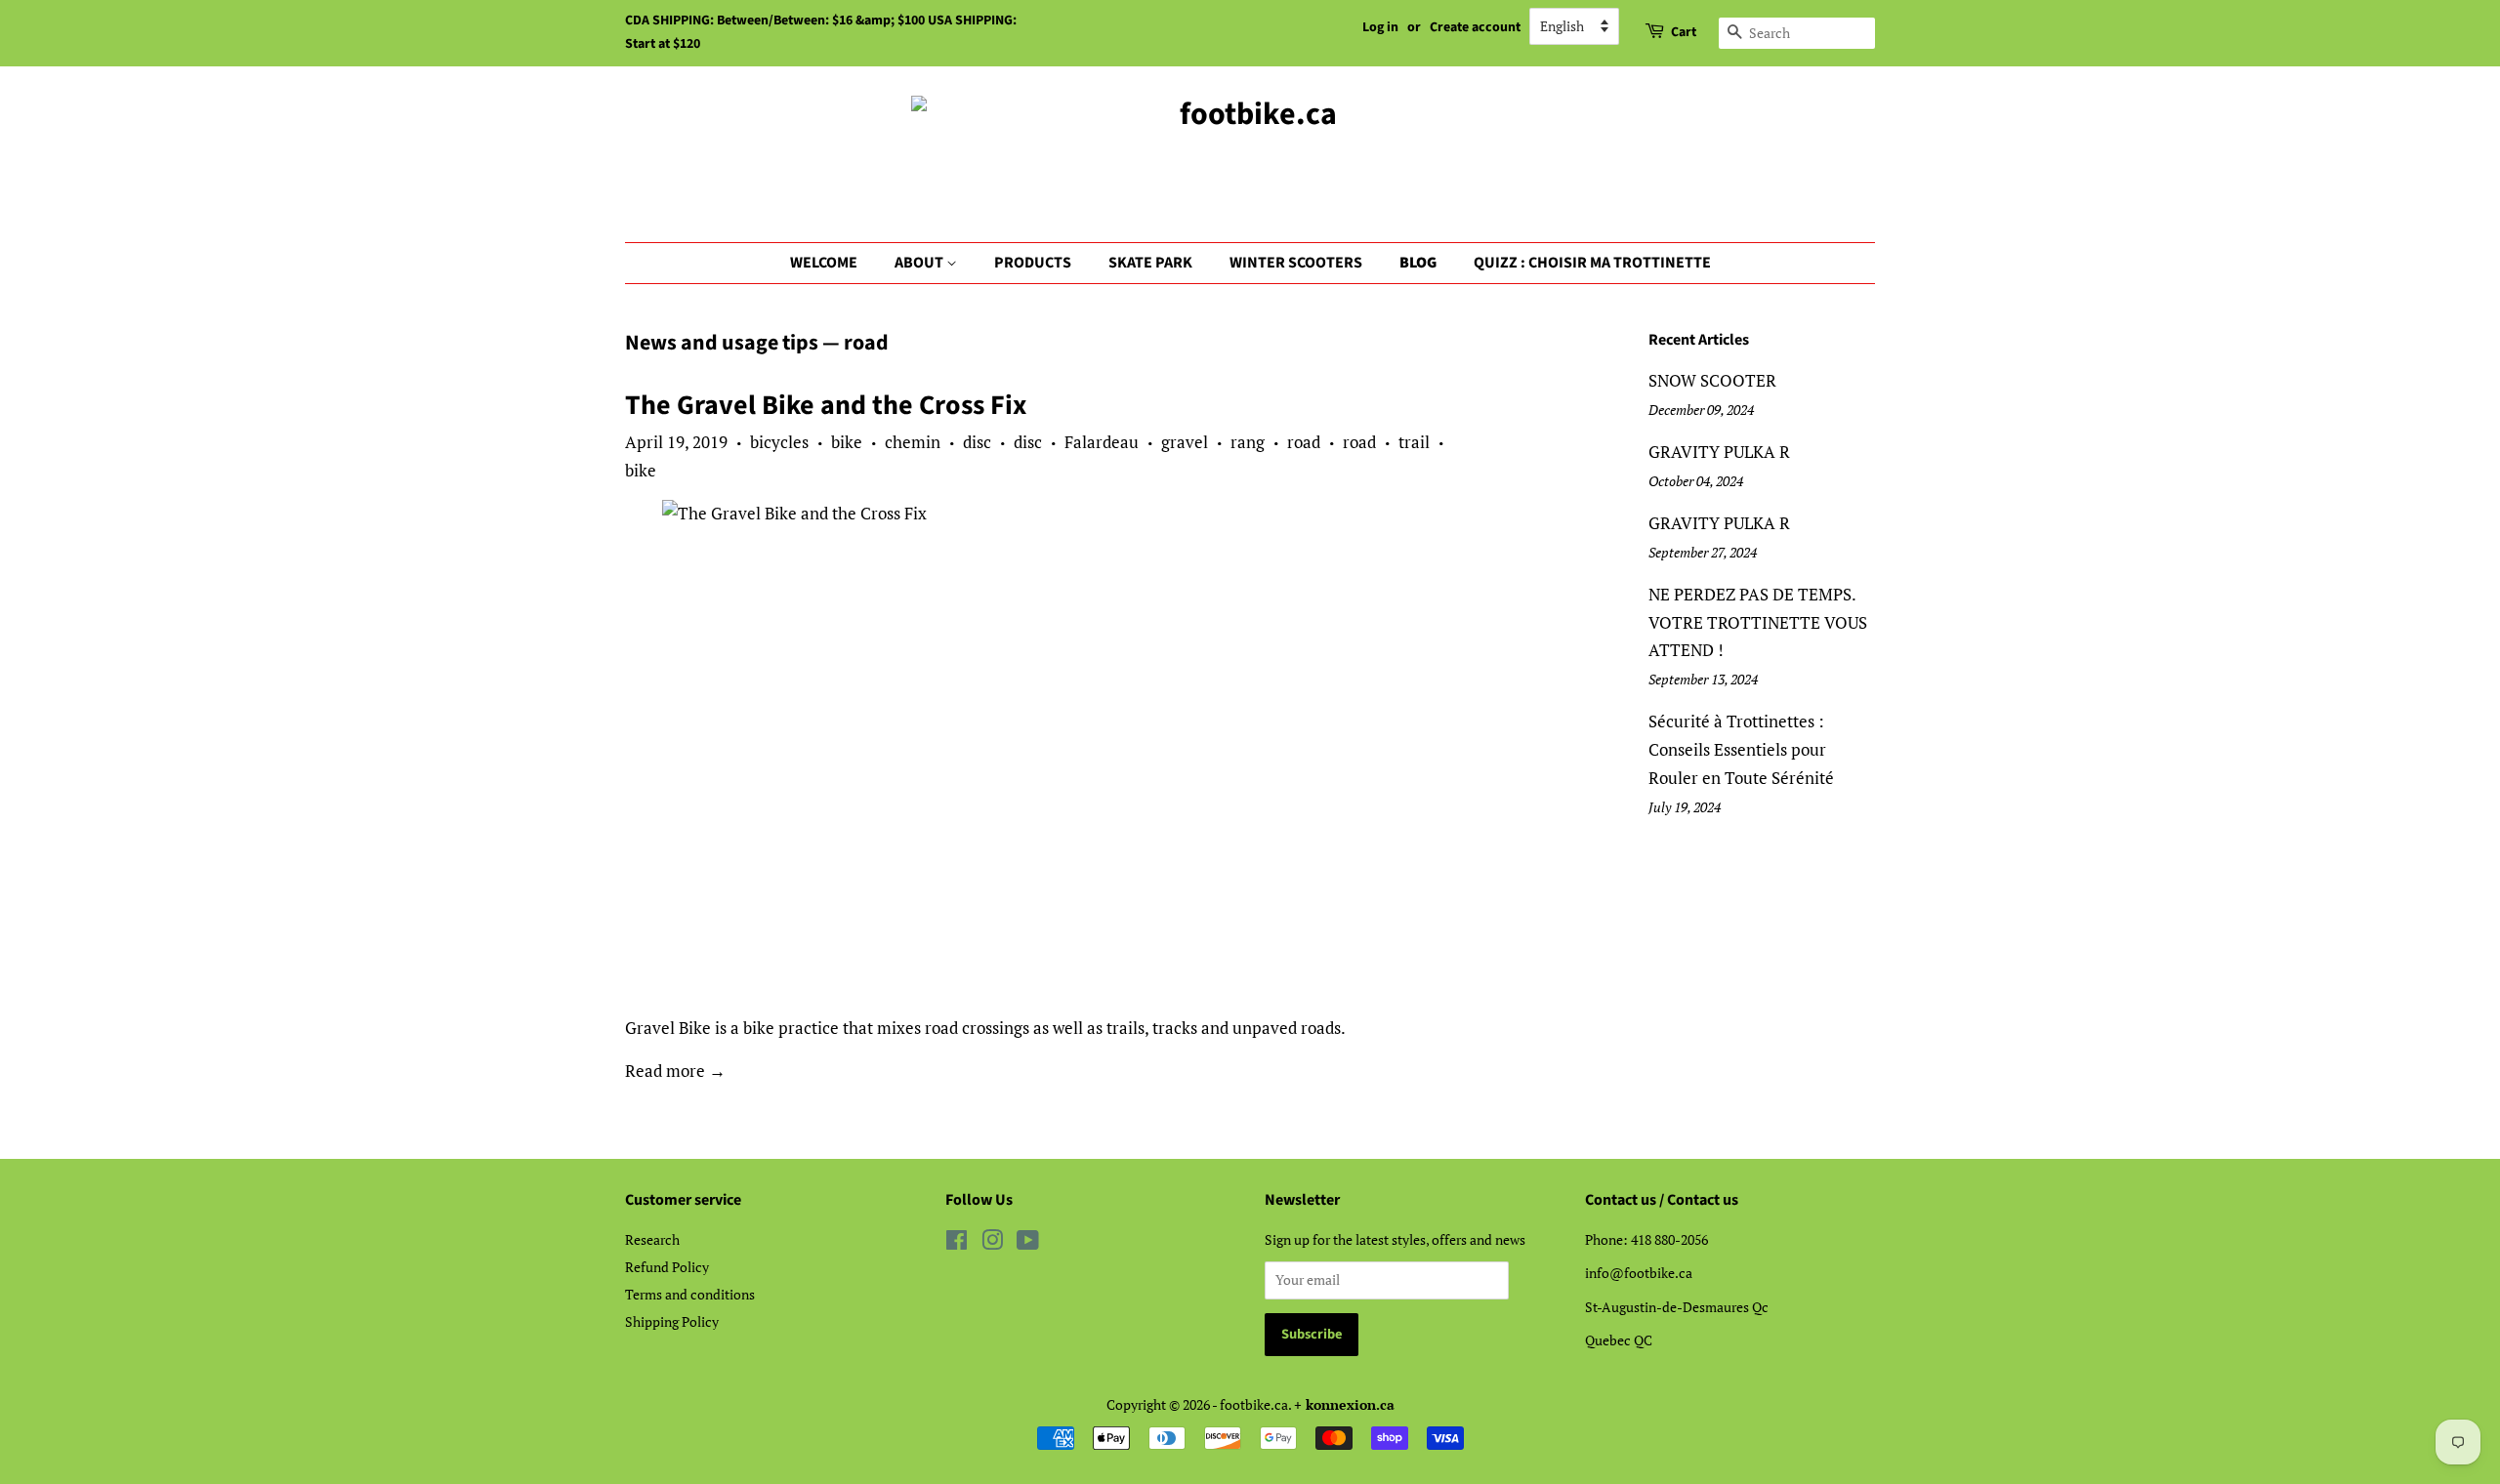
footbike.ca (1254, 1404)
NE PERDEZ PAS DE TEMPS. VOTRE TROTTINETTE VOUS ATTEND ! (1758, 622)
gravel (1185, 442)
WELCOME (824, 263)
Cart (1684, 32)
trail (1414, 442)
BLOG (1418, 263)
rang (1248, 442)
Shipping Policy (672, 1321)
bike (847, 442)
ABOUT (920, 263)
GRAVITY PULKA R (1719, 452)
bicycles (779, 442)
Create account (1475, 27)
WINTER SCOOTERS (1296, 263)
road (1304, 442)
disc (977, 442)
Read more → (675, 1071)
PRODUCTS (1033, 263)
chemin (913, 442)
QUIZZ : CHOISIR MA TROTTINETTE (1592, 263)
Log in (1380, 27)
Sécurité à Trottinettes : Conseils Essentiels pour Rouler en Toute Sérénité (1741, 749)
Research (652, 1239)
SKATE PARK (1150, 263)
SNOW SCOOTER (1712, 380)
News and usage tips (722, 343)
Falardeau (1102, 442)
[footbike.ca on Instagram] (992, 1243)
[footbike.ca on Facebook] (957, 1243)
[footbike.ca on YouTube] (1028, 1243)
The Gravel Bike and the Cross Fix (826, 405)
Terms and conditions (690, 1294)
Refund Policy (667, 1267)
